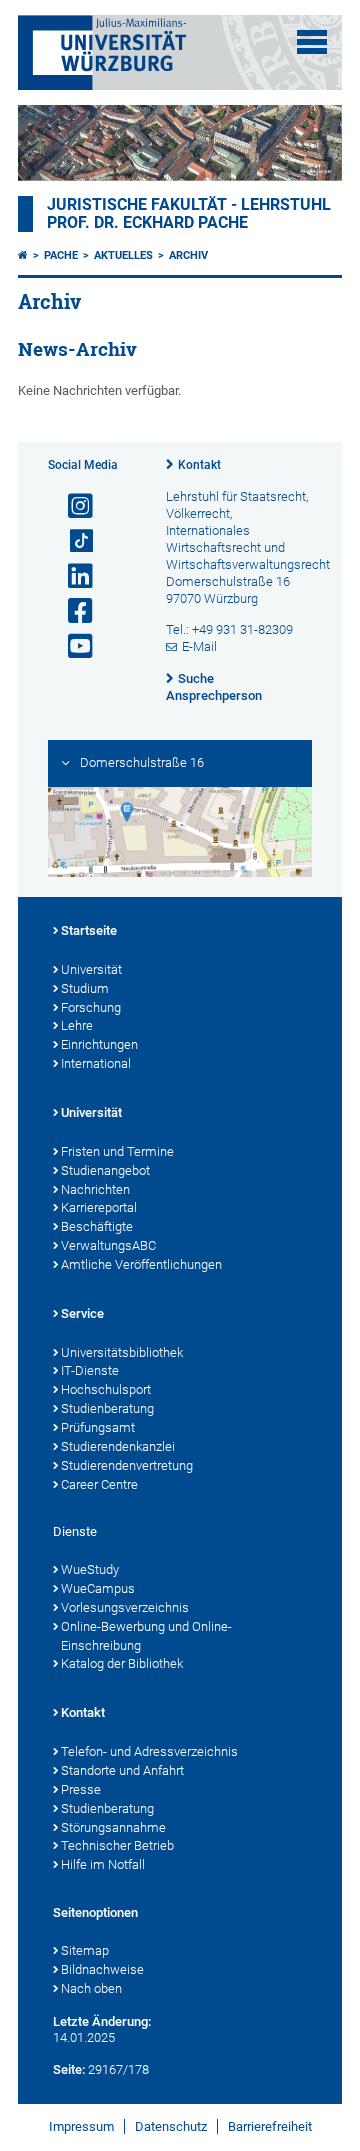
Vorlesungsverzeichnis (125, 1607)
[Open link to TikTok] (72, 541)
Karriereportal (99, 1207)
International (96, 1063)
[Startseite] (23, 255)
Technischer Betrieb (117, 1845)
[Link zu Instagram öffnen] (72, 506)
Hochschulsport (106, 1389)
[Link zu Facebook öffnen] (72, 611)
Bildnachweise (102, 1969)
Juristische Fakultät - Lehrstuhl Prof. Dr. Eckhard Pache (189, 214)
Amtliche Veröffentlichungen (141, 1264)
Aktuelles (123, 255)
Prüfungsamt (98, 1427)
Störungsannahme (113, 1827)
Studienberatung (107, 1408)
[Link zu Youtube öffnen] (72, 646)
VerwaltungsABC (108, 1245)
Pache (61, 255)
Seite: (69, 2069)
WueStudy (90, 1569)
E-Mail (199, 646)
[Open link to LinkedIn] (72, 576)
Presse (81, 1789)
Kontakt (199, 465)
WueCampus (98, 1588)
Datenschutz (171, 2126)
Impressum (81, 2126)
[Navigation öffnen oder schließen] (312, 42)
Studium (85, 988)
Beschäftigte (97, 1226)
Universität (91, 969)
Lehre (77, 1025)
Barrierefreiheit (270, 2126)
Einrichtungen (99, 1044)
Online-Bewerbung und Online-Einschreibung (146, 1636)
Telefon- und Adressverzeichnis (149, 1751)
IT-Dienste (90, 1370)
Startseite (89, 930)
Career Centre (99, 1484)
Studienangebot (105, 1170)
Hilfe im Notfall (103, 1864)
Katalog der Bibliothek (122, 1663)
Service (82, 1313)
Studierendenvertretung (127, 1465)
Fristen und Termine (117, 1151)
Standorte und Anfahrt (122, 1770)
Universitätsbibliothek (122, 1352)
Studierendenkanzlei (118, 1446)
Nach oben (91, 1988)
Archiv (188, 255)
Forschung (91, 1007)
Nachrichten (95, 1189)
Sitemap (85, 1950)
